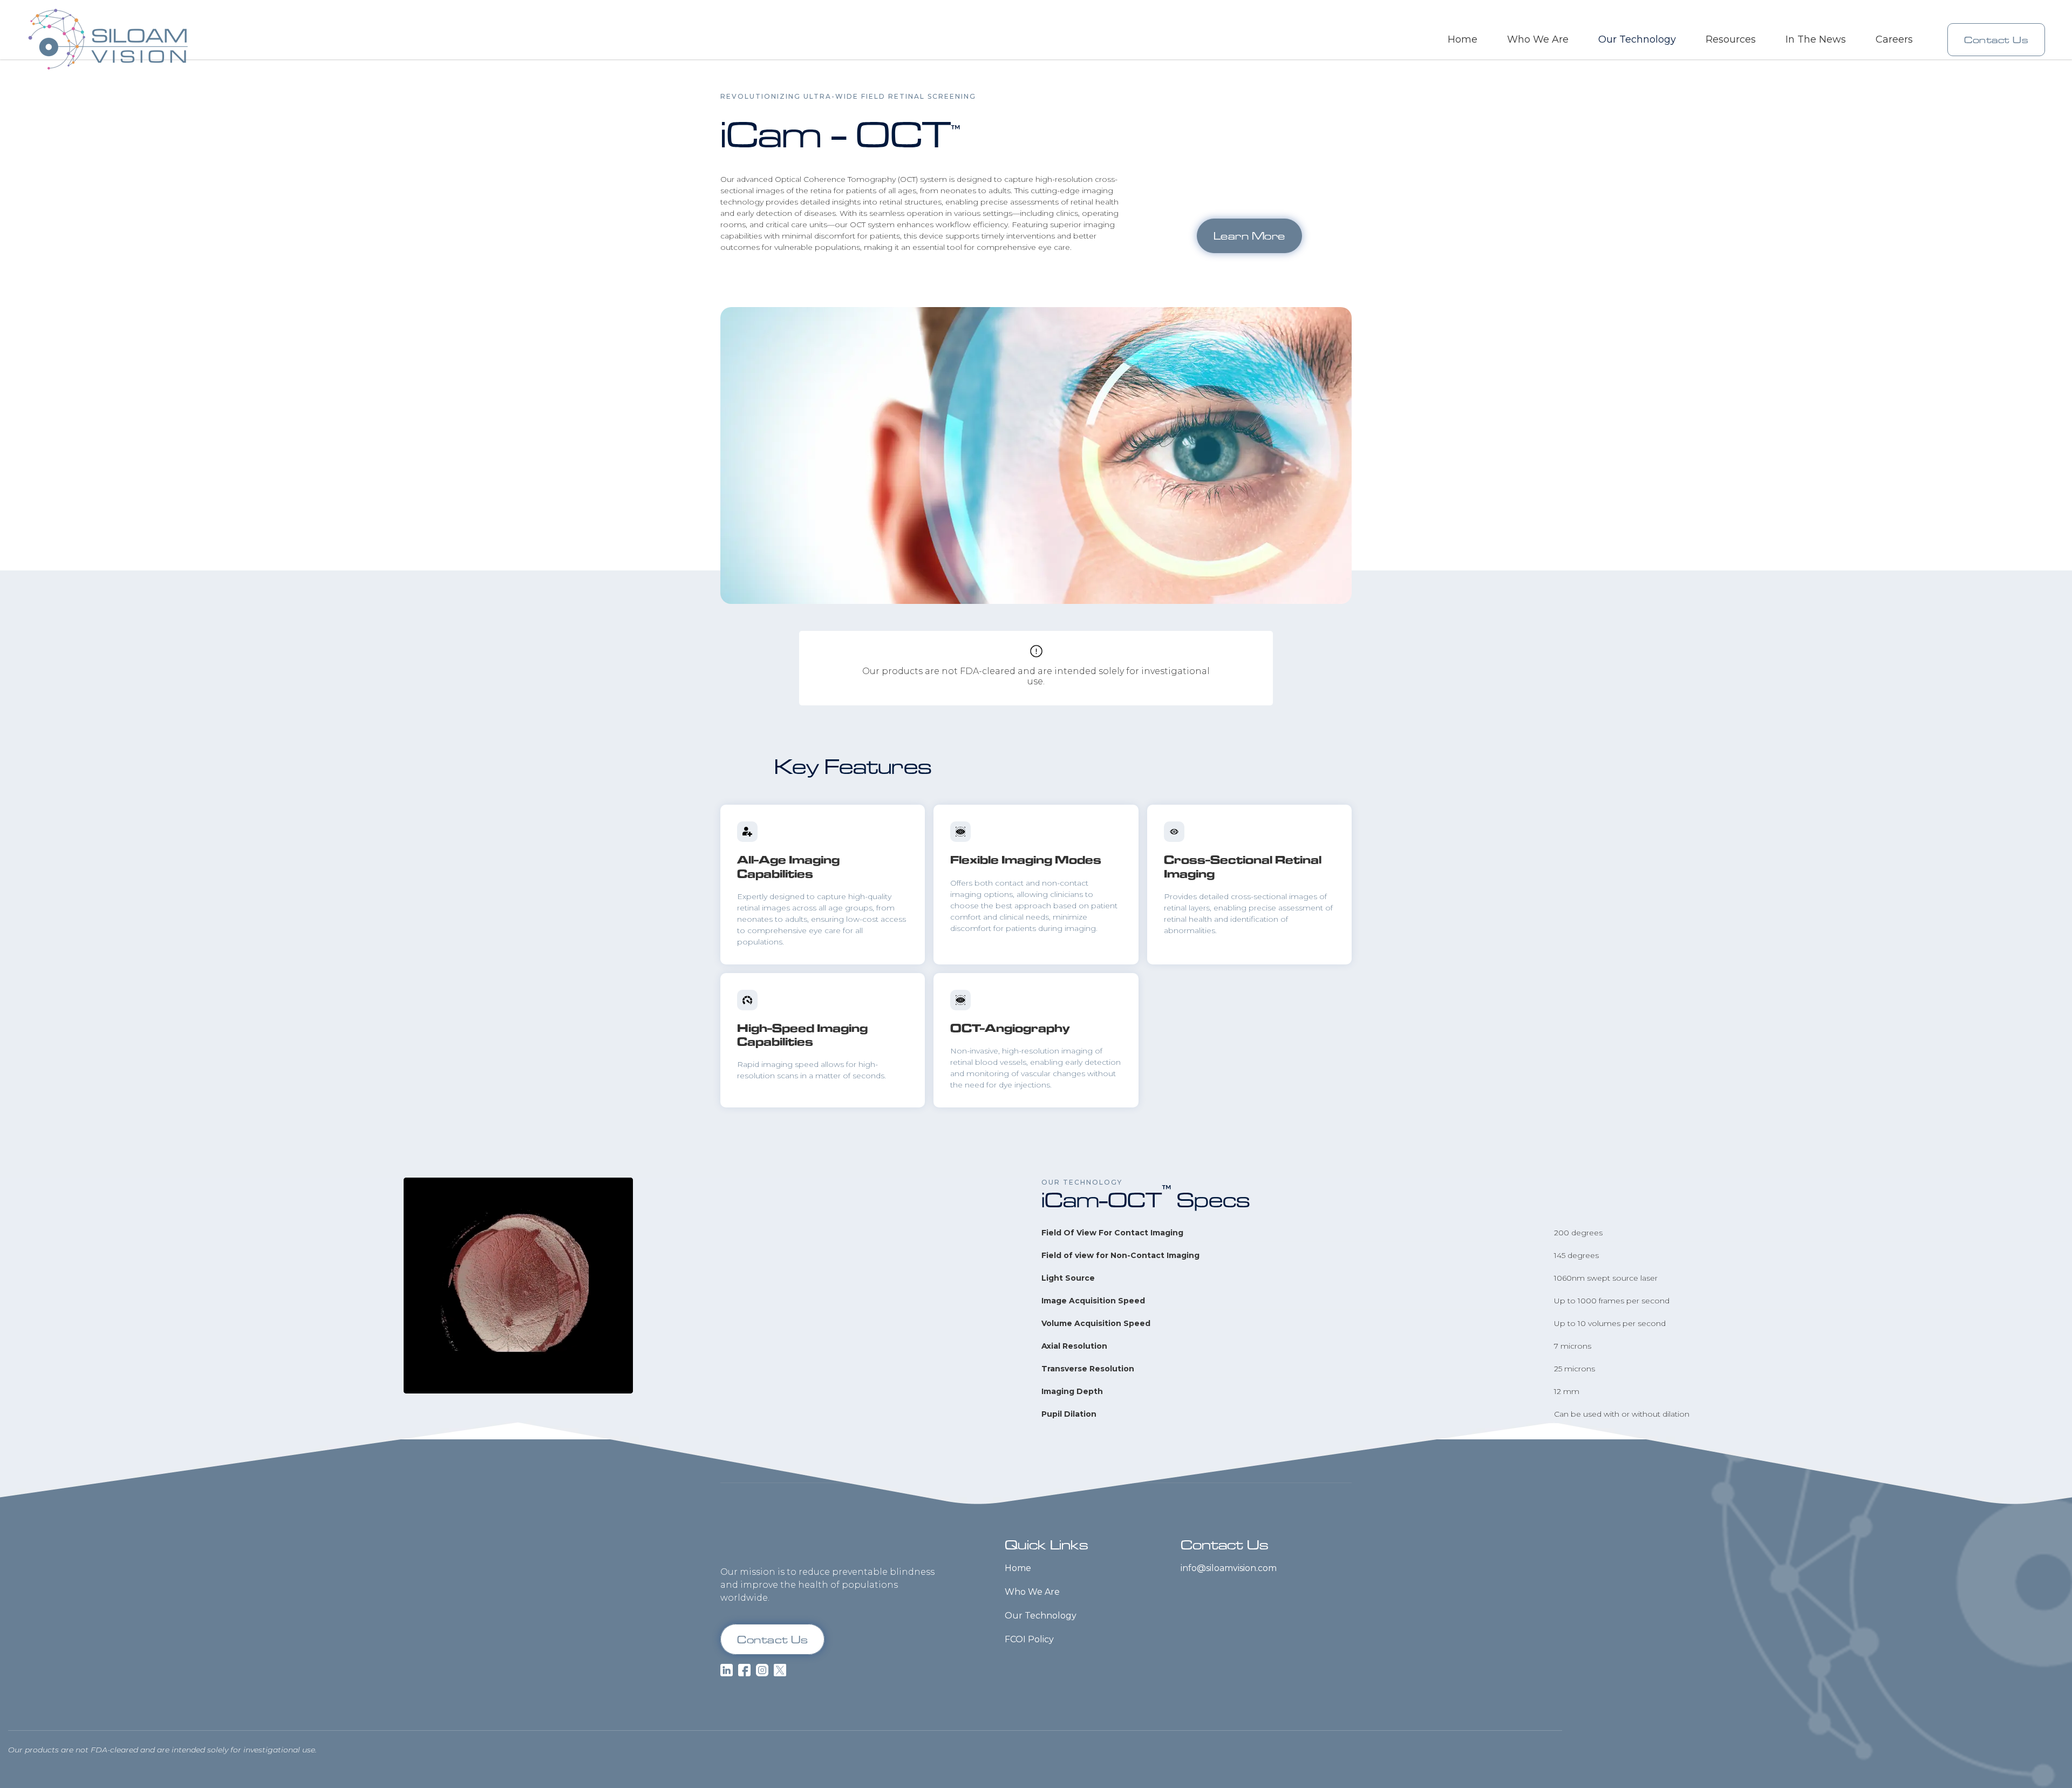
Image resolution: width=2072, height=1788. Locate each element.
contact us (772, 1639)
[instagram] (762, 1670)
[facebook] (744, 1670)
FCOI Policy (1029, 1639)
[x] (780, 1670)
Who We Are (1538, 39)
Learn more (1249, 236)
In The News (1816, 39)
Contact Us (1996, 40)
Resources (1731, 39)
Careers (1894, 39)
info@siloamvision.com (1229, 1568)
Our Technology (1041, 1616)
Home (1463, 39)
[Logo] (784, 1543)
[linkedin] (727, 1670)
